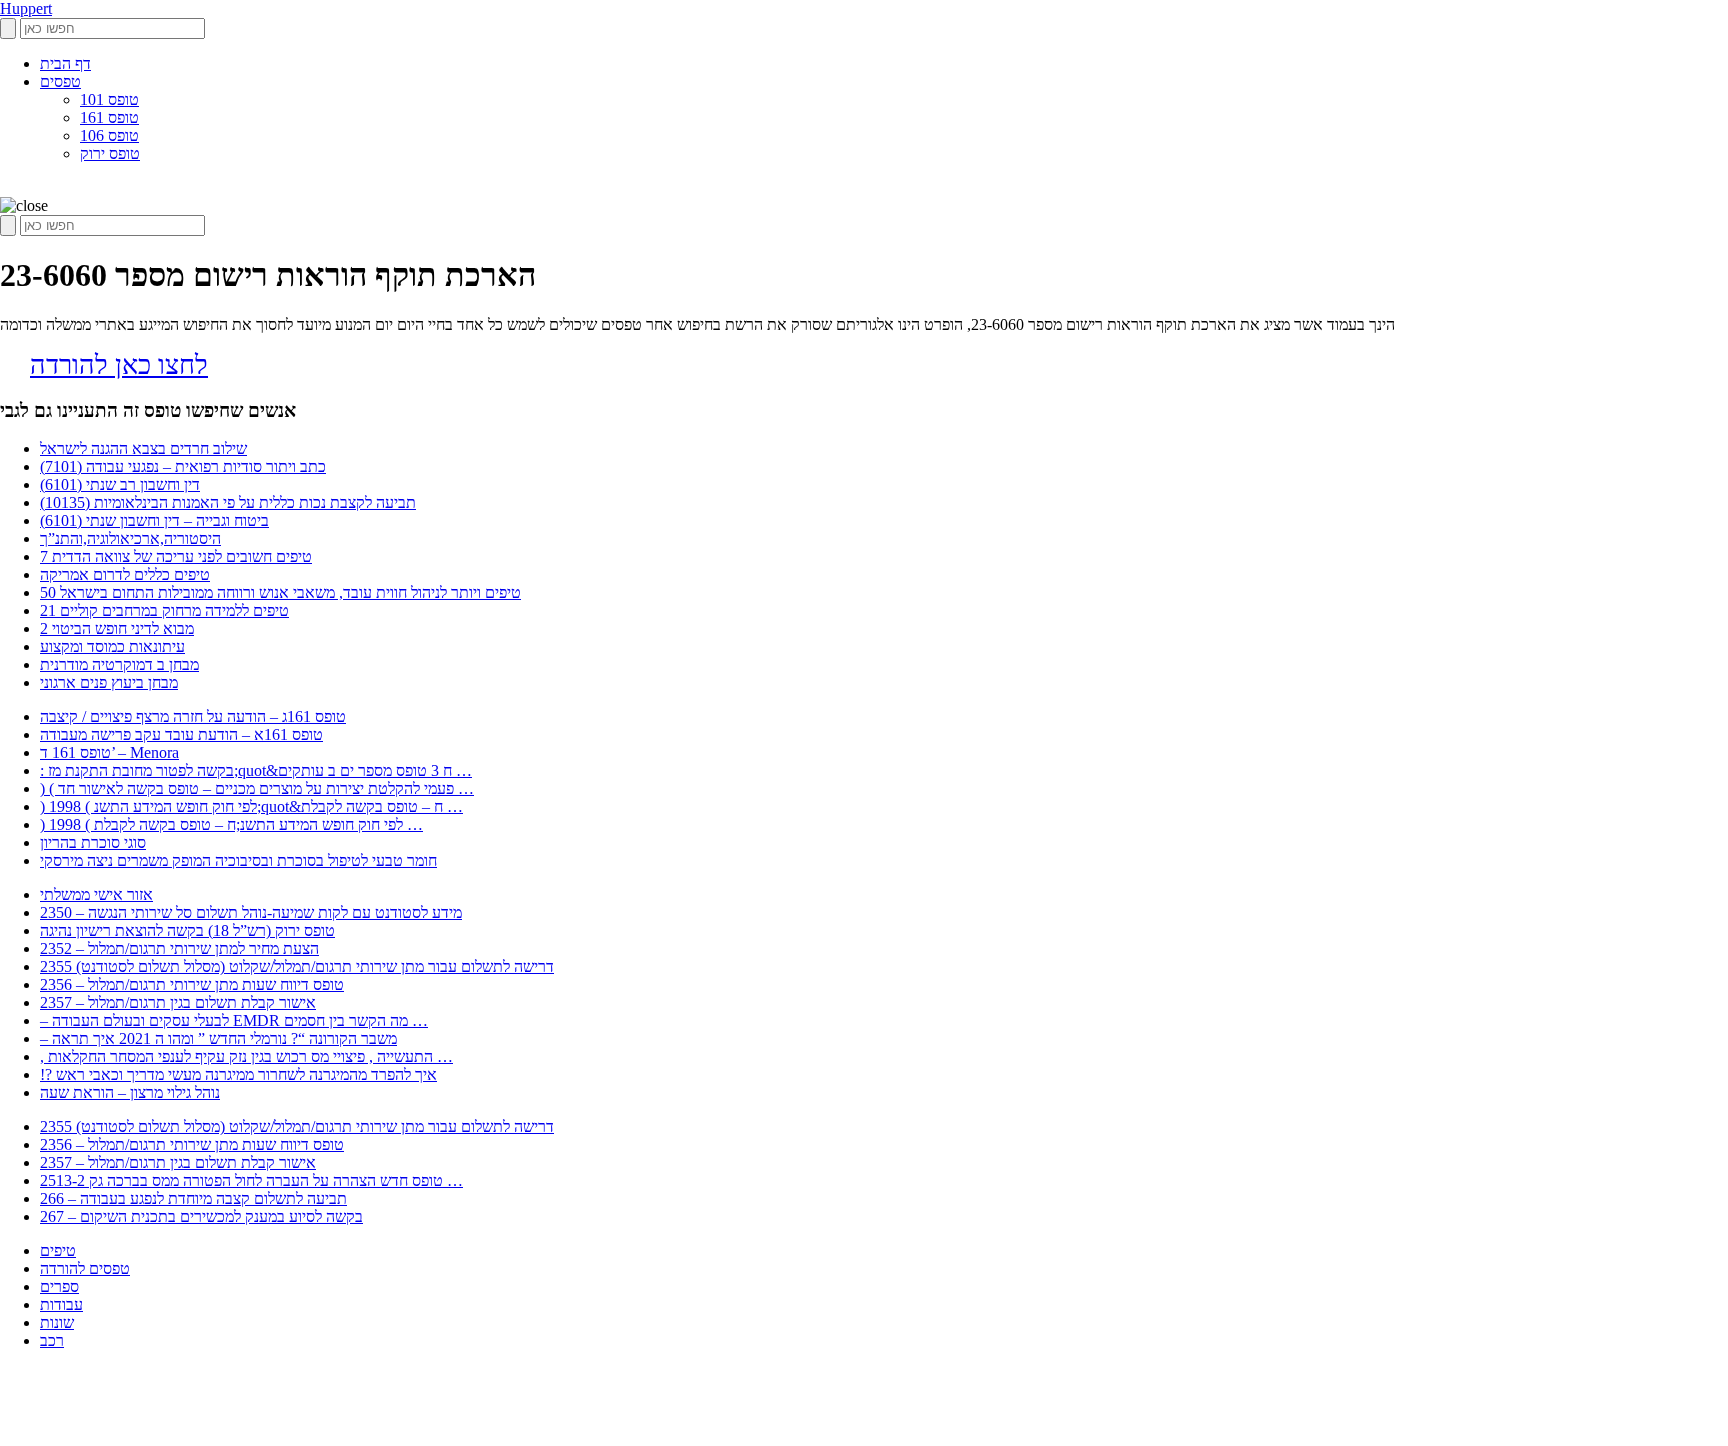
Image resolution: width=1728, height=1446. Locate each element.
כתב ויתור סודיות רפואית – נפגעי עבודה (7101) (183, 466)
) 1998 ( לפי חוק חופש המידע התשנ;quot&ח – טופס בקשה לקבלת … (251, 806)
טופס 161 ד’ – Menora (109, 752)
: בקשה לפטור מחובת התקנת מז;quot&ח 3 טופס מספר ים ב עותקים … (256, 770)
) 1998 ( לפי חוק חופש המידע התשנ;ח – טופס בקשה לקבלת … (231, 824)
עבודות (61, 1304)
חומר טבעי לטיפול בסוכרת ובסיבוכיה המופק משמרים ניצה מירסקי (238, 860)
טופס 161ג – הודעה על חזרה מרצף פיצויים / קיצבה (193, 716)
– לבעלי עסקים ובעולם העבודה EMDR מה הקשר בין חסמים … (234, 1020)
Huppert (26, 8)
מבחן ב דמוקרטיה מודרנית (119, 664)
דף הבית (65, 63)
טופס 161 (109, 117)
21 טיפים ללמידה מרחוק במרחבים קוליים (164, 610)
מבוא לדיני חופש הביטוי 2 (117, 628)
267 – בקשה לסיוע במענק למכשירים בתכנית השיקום (201, 1216)
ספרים (59, 1286)
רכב (52, 1340)
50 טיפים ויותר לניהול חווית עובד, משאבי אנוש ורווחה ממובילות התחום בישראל (280, 592)
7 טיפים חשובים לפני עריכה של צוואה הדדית (176, 556)
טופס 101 (109, 99)
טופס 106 (109, 135)
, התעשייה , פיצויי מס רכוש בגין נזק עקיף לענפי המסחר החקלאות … (246, 1056)
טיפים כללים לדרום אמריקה (125, 574)
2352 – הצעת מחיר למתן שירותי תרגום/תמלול (179, 948)
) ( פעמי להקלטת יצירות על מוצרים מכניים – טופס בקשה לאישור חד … (257, 788)
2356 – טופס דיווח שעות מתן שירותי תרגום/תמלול (192, 984)
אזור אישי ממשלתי (96, 894)
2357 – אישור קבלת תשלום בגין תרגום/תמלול (178, 1002)
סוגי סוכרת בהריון (93, 842)
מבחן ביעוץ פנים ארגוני (109, 682)
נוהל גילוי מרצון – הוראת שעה (130, 1092)
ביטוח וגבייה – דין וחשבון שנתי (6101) (154, 520)
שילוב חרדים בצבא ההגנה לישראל (143, 448)
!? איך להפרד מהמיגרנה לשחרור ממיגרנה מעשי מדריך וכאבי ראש (238, 1074)
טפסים (60, 81)
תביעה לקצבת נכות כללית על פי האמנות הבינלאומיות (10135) (228, 502)
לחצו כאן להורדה (119, 365)
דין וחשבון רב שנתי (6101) (120, 484)
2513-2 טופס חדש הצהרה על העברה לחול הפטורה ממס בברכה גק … (251, 1180)
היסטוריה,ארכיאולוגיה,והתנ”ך (130, 538)
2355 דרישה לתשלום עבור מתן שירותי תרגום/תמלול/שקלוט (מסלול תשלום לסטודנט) (297, 966)
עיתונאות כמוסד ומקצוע (112, 646)
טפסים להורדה (85, 1268)
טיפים (58, 1250)
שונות (57, 1322)
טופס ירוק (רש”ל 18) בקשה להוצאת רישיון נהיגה (187, 930)
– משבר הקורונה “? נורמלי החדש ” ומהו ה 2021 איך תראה (218, 1038)
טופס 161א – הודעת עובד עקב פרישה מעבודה (181, 734)
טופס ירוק (110, 153)
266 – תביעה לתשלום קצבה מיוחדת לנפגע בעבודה (193, 1198)
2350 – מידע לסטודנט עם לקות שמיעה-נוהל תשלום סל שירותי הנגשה (251, 912)
